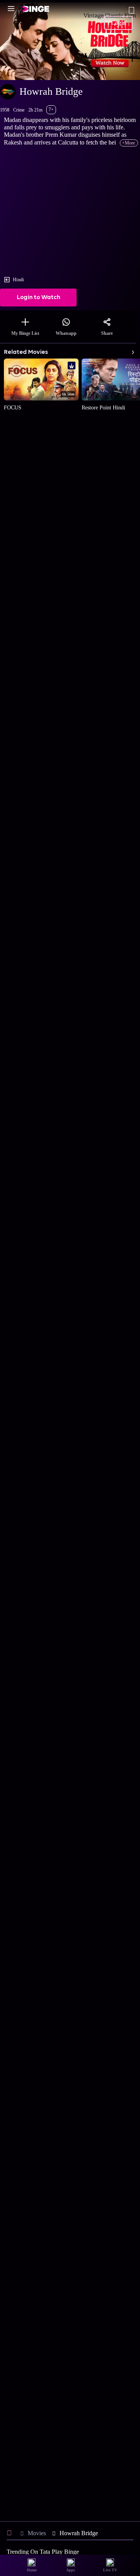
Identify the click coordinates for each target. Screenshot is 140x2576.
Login (119, 23)
